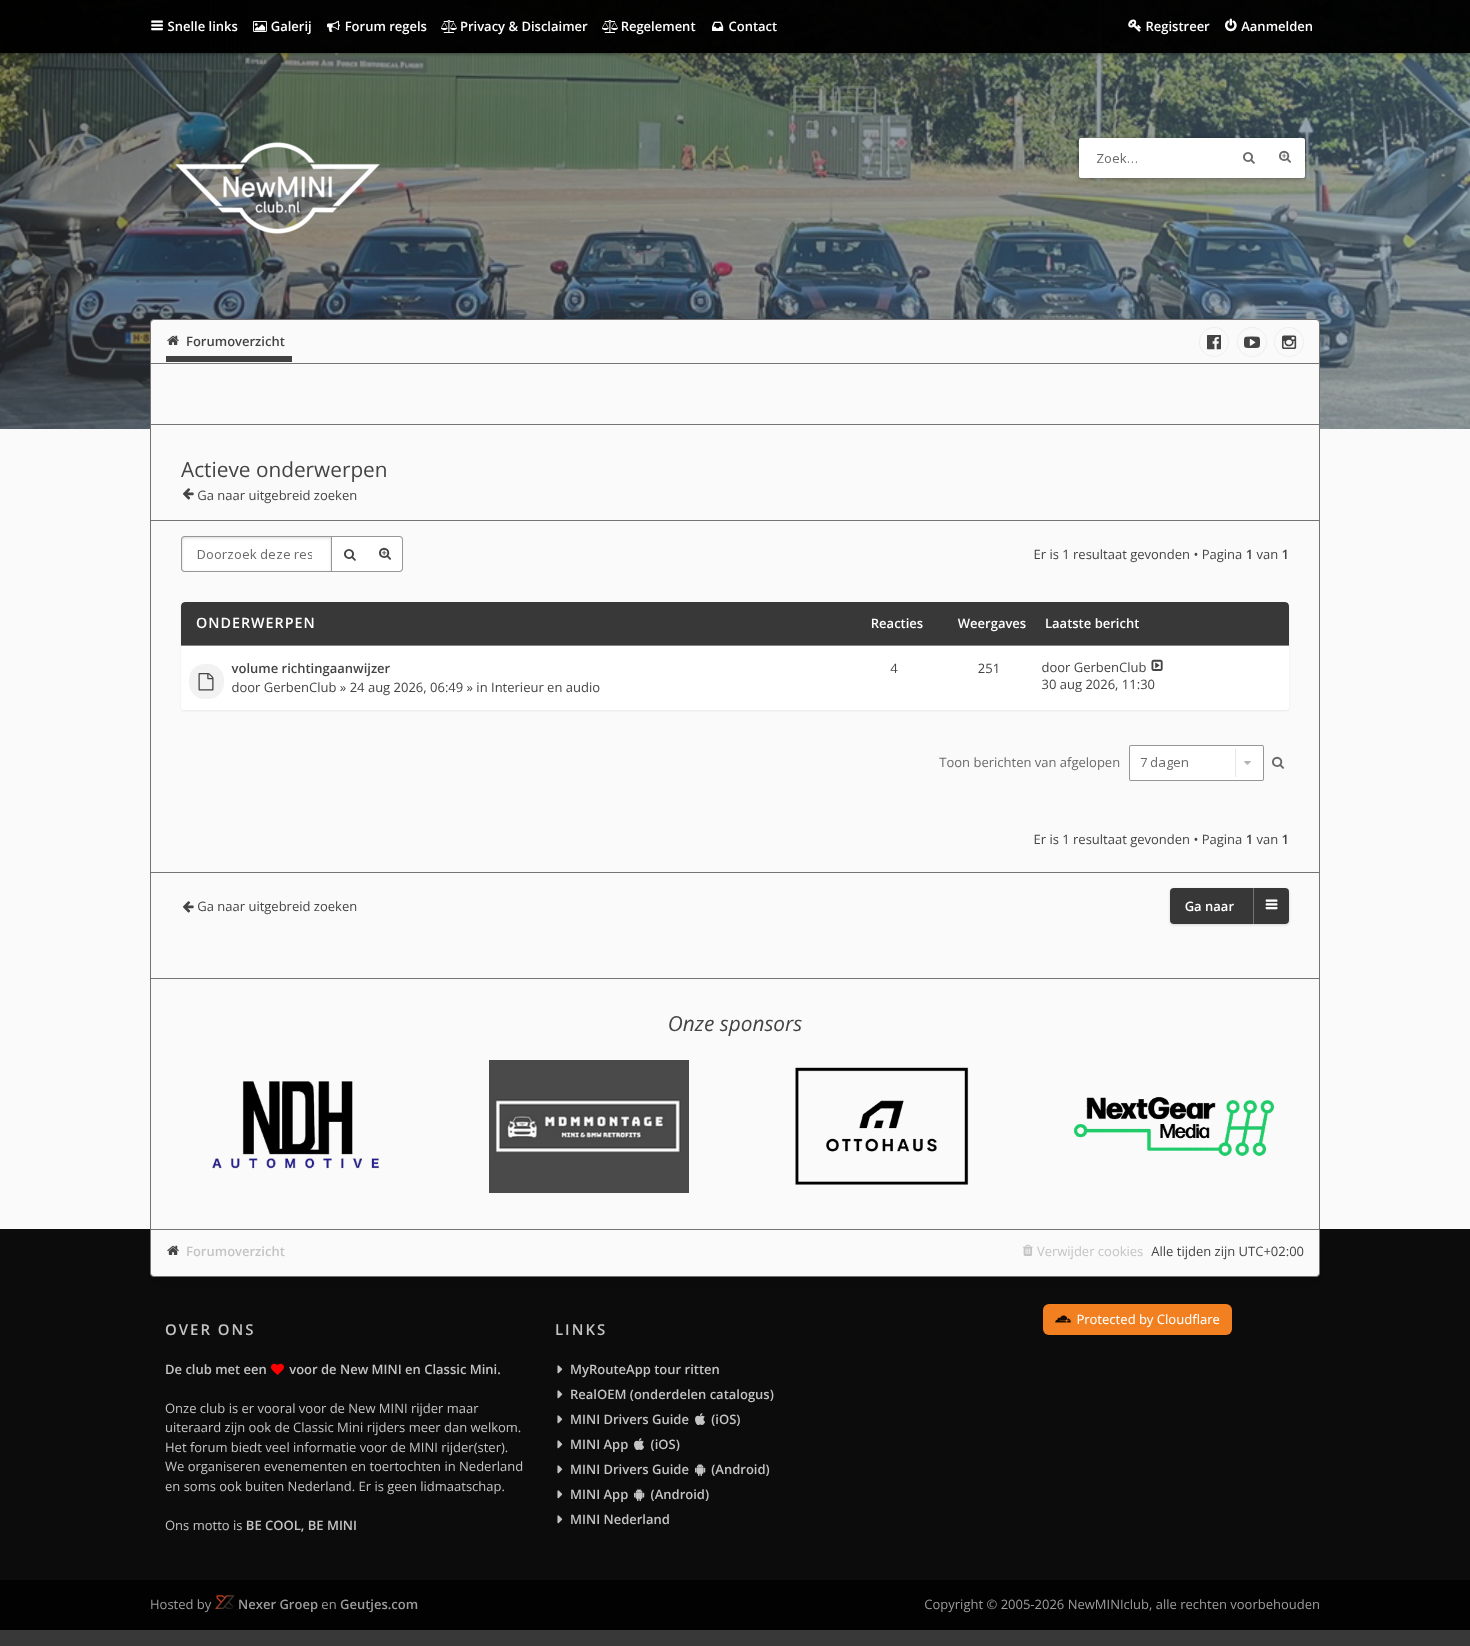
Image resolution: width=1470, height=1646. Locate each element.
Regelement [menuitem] (656, 26)
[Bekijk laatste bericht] (1157, 667)
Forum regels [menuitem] (384, 26)
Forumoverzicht (235, 1251)
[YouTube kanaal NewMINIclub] (1252, 342)
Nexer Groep (278, 1604)
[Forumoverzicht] (277, 191)
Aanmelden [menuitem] (1277, 26)
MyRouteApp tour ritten (645, 1369)
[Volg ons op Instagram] (1289, 342)
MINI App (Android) (639, 1494)
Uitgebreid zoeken (1285, 158)
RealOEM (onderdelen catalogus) (672, 1394)
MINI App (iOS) (625, 1444)
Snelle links (203, 26)
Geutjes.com (379, 1604)
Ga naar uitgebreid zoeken (277, 495)
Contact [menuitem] (751, 26)
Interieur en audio (545, 687)
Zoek (1249, 158)
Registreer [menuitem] (1177, 26)
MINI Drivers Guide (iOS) (655, 1419)
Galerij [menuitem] (289, 26)
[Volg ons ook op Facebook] (1214, 342)
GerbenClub (300, 687)
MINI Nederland (620, 1519)
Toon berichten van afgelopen (1031, 762)
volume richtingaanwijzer (311, 669)
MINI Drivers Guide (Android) (670, 1469)
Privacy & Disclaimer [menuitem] (522, 26)
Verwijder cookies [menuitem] (1090, 1251)
